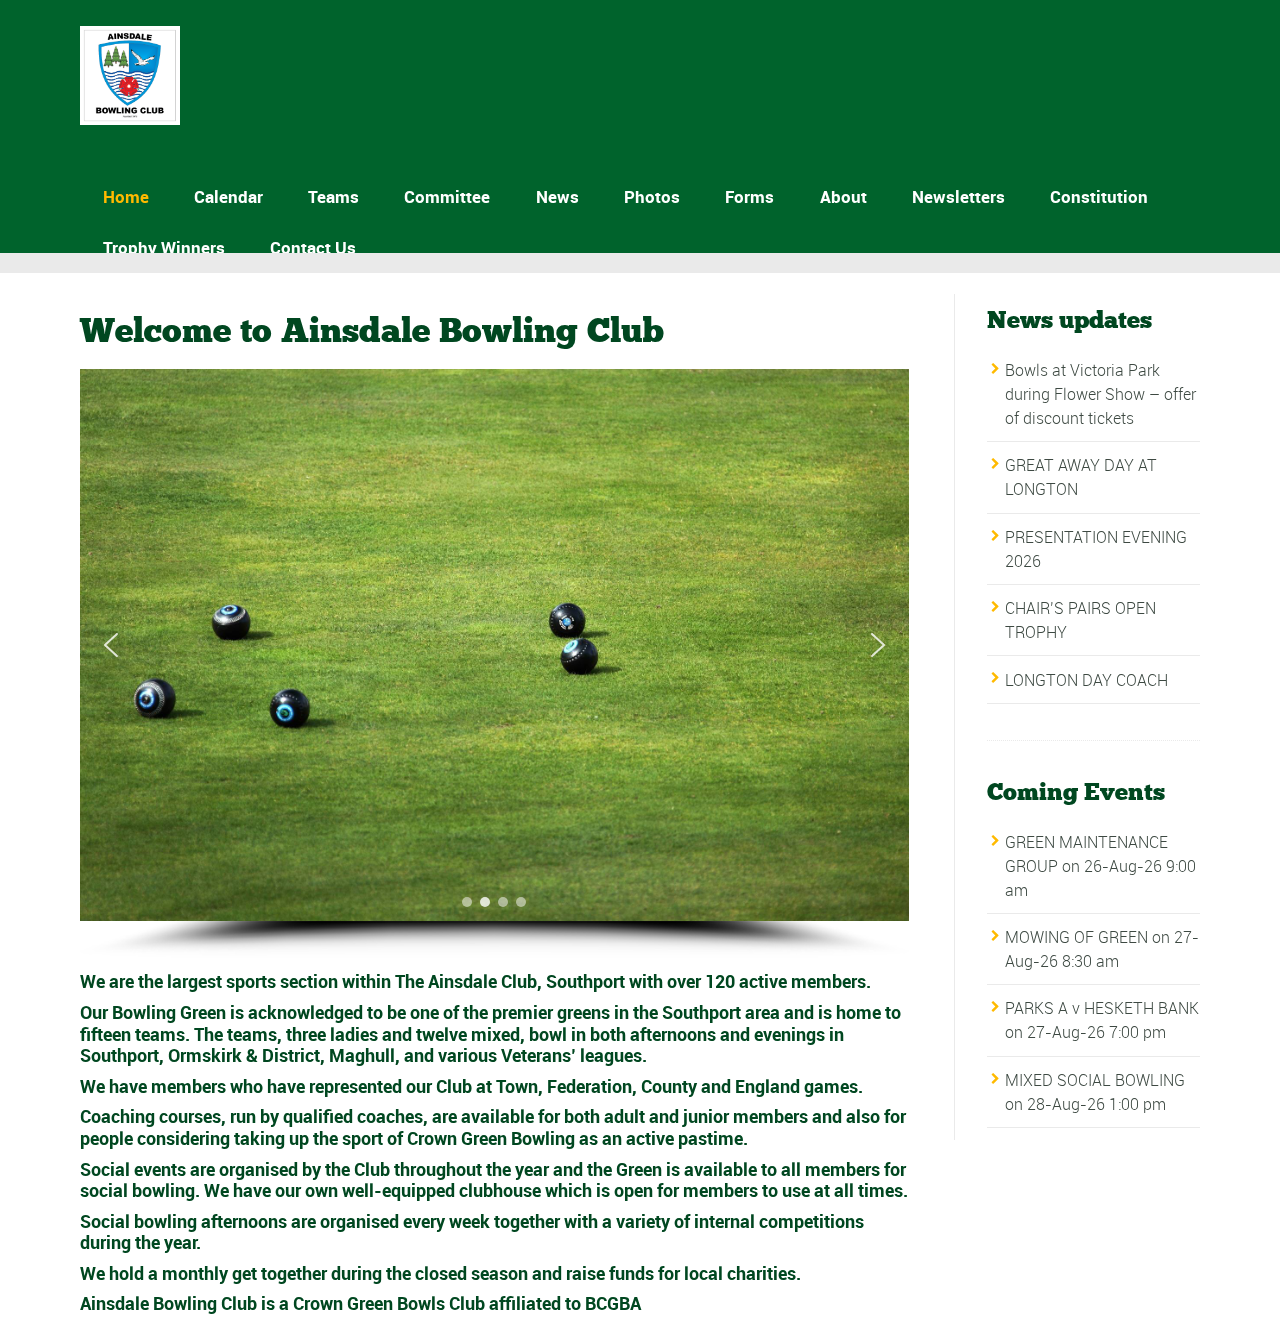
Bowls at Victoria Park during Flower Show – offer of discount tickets (1100, 394)
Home (126, 196)
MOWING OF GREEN (1076, 937)
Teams (333, 196)
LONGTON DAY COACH (1086, 680)
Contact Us (313, 247)
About (843, 196)
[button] (111, 645)
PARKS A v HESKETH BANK (1102, 1008)
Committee (447, 196)
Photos (652, 196)
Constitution (1099, 196)
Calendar (228, 196)
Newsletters (958, 196)
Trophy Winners (164, 247)
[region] (494, 664)
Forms (749, 196)
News (557, 196)
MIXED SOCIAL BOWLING (1095, 1080)
